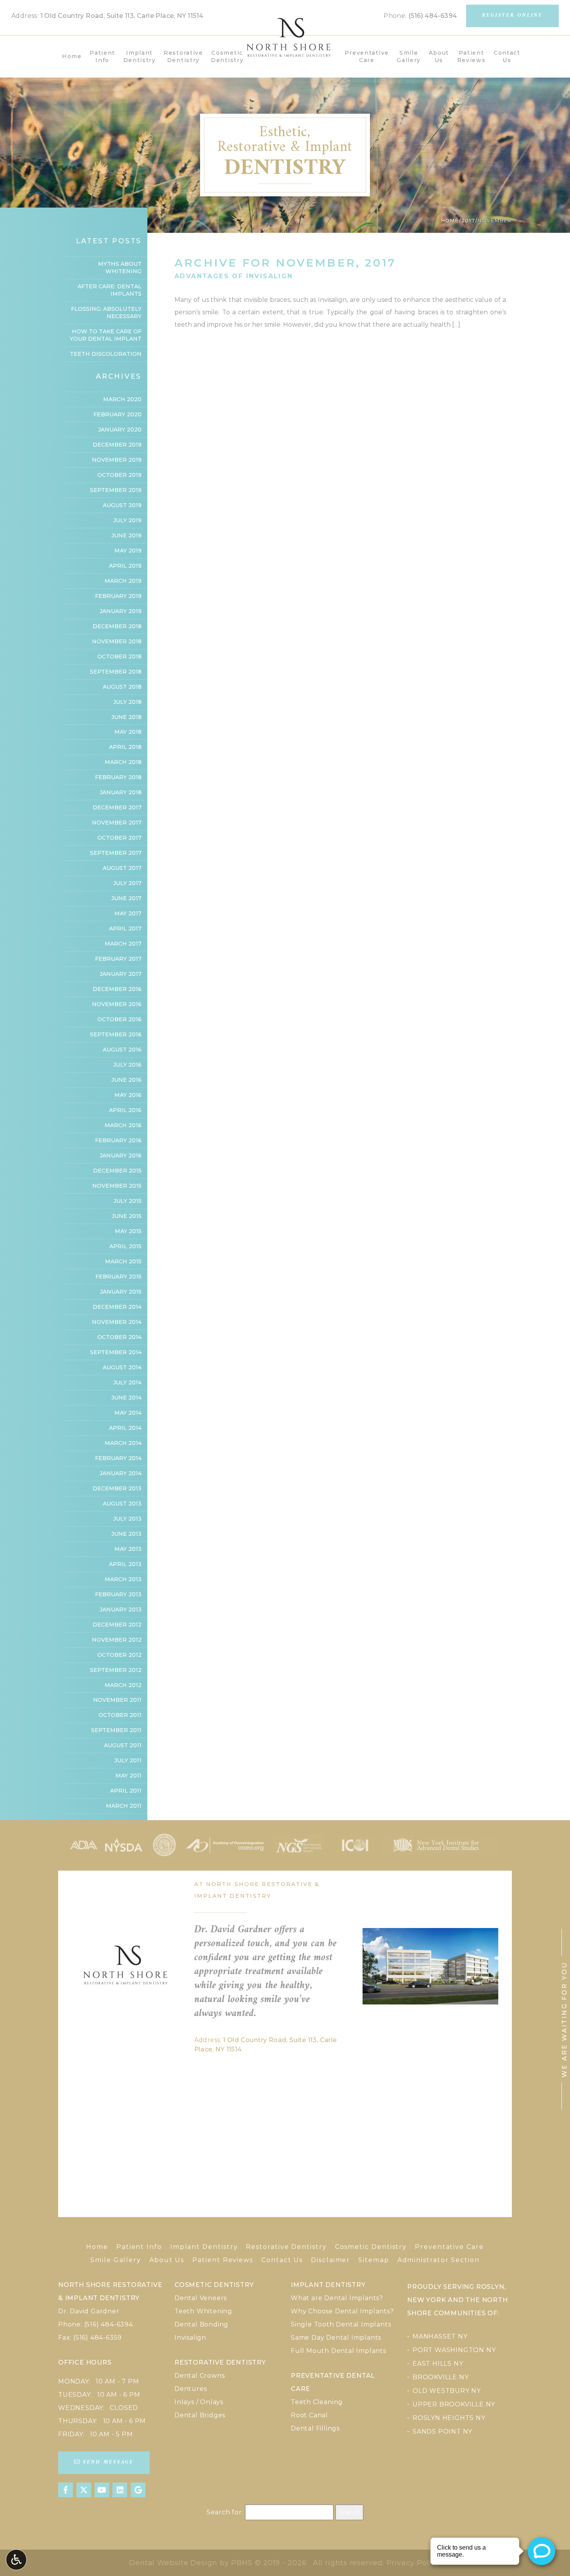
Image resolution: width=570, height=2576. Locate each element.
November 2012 (117, 1640)
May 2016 (128, 1095)
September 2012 (116, 1670)
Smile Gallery (116, 2260)
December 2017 (117, 807)
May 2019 (128, 551)
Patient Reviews (223, 2260)
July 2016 (127, 1065)
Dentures (191, 2389)
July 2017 (127, 883)
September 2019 (116, 490)
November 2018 (117, 641)
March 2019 (123, 581)
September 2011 (116, 1730)
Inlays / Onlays (199, 2402)
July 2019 (127, 520)
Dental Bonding (201, 2324)
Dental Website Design (173, 2563)
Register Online (512, 16)
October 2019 (119, 475)
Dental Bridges (200, 2415)
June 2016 (126, 1080)
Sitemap (374, 2260)
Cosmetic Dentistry (371, 2247)
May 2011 (129, 1776)
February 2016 (118, 1140)
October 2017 (119, 838)
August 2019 (122, 505)
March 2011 (124, 1806)
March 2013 (123, 1579)
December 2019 (117, 445)
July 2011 (128, 1760)
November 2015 (117, 1186)
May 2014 (128, 1413)
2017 (468, 221)
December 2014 (117, 1307)
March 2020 (122, 399)
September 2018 (116, 672)
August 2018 (122, 687)
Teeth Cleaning (317, 2402)
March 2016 (123, 1125)
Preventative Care (449, 2247)
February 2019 (118, 596)
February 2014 (118, 1458)
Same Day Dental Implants (336, 2338)
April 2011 (126, 1791)
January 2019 (121, 611)
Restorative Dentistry (286, 2247)
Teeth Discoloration (106, 354)
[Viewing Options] (16, 2560)
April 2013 (125, 1564)
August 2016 (122, 1050)
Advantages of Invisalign (234, 276)
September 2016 (116, 1034)
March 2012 (123, 1685)
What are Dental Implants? (337, 2298)
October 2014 (119, 1337)
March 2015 (123, 1261)
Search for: (225, 2512)
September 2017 (116, 853)
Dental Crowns (199, 2376)
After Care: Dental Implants (110, 290)
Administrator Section (439, 2260)
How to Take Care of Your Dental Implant (106, 335)
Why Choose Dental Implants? (342, 2311)
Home (72, 56)
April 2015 (125, 1246)
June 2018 (126, 717)
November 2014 (117, 1322)
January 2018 (121, 792)
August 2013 (122, 1504)
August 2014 (122, 1367)
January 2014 (121, 1473)
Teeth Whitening (203, 2311)
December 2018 (117, 626)
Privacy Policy (413, 2563)
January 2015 (121, 1292)
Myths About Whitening (120, 268)
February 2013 (118, 1594)
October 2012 (119, 1655)
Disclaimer (331, 2260)
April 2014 (125, 1428)
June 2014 (126, 1398)
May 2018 (128, 732)
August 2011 (123, 1745)
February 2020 (117, 414)
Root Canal (309, 2415)
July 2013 (127, 1519)
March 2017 (123, 944)
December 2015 (117, 1171)
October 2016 (119, 1019)
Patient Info (139, 2247)
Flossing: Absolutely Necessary (106, 313)
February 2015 (118, 1277)
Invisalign (190, 2338)
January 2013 (121, 1609)
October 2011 (120, 1715)
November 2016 (117, 1004)
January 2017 (121, 974)
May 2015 (128, 1231)
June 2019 (126, 535)
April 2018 (125, 747)
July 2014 (127, 1382)
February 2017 (118, 959)
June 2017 (126, 898)
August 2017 (122, 868)
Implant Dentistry (204, 2247)
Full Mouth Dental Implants (339, 2351)
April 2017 (125, 929)
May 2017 (128, 913)
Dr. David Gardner (89, 2311)
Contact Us (282, 2260)
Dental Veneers (201, 2298)
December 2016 (117, 989)
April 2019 (125, 566)
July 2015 (128, 1201)
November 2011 (117, 1700)
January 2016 (121, 1155)
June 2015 (127, 1216)
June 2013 (126, 1534)
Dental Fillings (315, 2428)
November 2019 (117, 460)
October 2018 (119, 657)
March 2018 (123, 762)
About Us (167, 2260)
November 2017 (117, 823)
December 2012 (117, 1625)
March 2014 (123, 1443)
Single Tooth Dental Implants (341, 2324)
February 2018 (118, 777)
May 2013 (128, 1549)
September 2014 (116, 1352)
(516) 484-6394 (433, 16)
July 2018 (127, 702)
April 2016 (125, 1110)
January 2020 (120, 430)
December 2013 (117, 1488)
